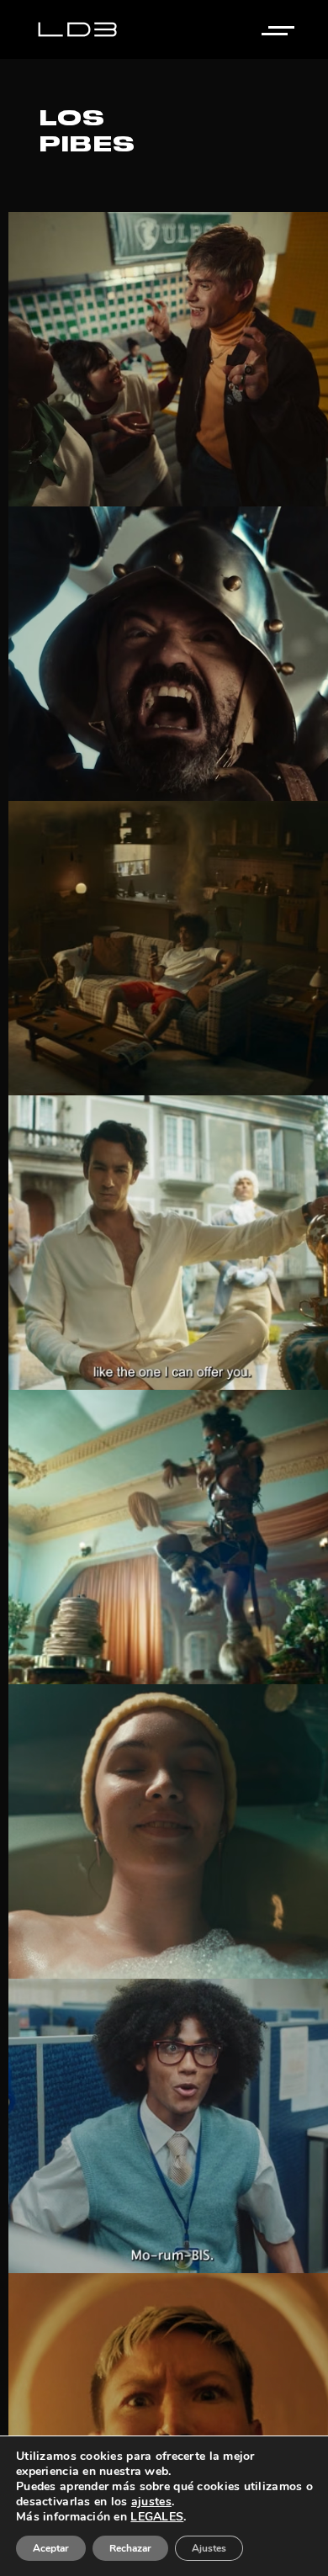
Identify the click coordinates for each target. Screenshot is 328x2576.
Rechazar (130, 2548)
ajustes (151, 2502)
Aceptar (51, 2548)
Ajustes (209, 2548)
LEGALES (157, 2517)
